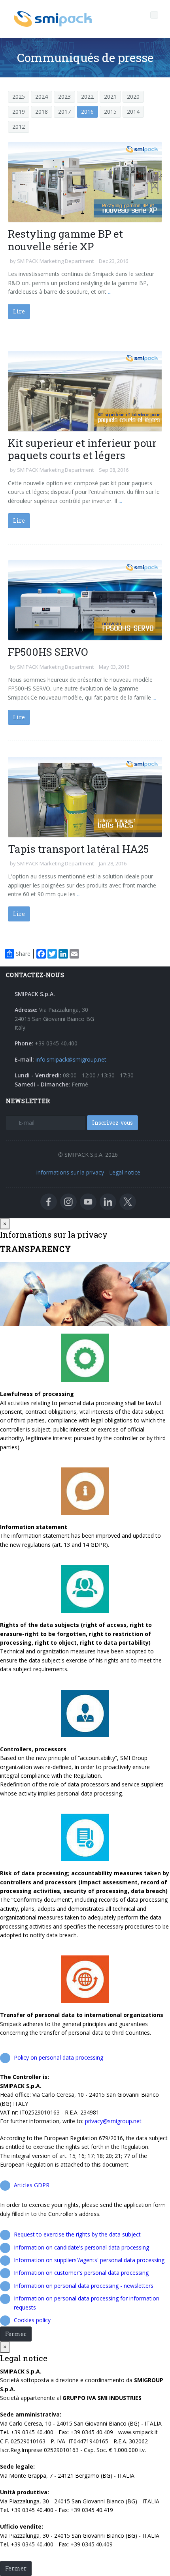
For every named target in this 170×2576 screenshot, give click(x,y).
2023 (64, 97)
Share (23, 954)
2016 (87, 112)
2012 (19, 127)
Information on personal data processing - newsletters (84, 2286)
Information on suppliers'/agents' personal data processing (89, 2260)
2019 (19, 112)
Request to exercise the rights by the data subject (77, 2234)
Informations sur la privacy (70, 1172)
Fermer (16, 2334)
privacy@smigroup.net (113, 2121)
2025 (19, 97)
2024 (42, 97)
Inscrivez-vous (112, 1123)
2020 (133, 97)
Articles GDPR (32, 2185)
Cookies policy (32, 2320)
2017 (64, 112)
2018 (42, 112)
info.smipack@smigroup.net (71, 1059)
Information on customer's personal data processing (81, 2273)
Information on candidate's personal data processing (81, 2247)
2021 (110, 97)
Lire (19, 311)
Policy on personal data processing (59, 2057)
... (109, 292)
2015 (110, 112)
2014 (133, 112)
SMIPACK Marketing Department (55, 261)
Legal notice (125, 1172)
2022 (87, 97)
